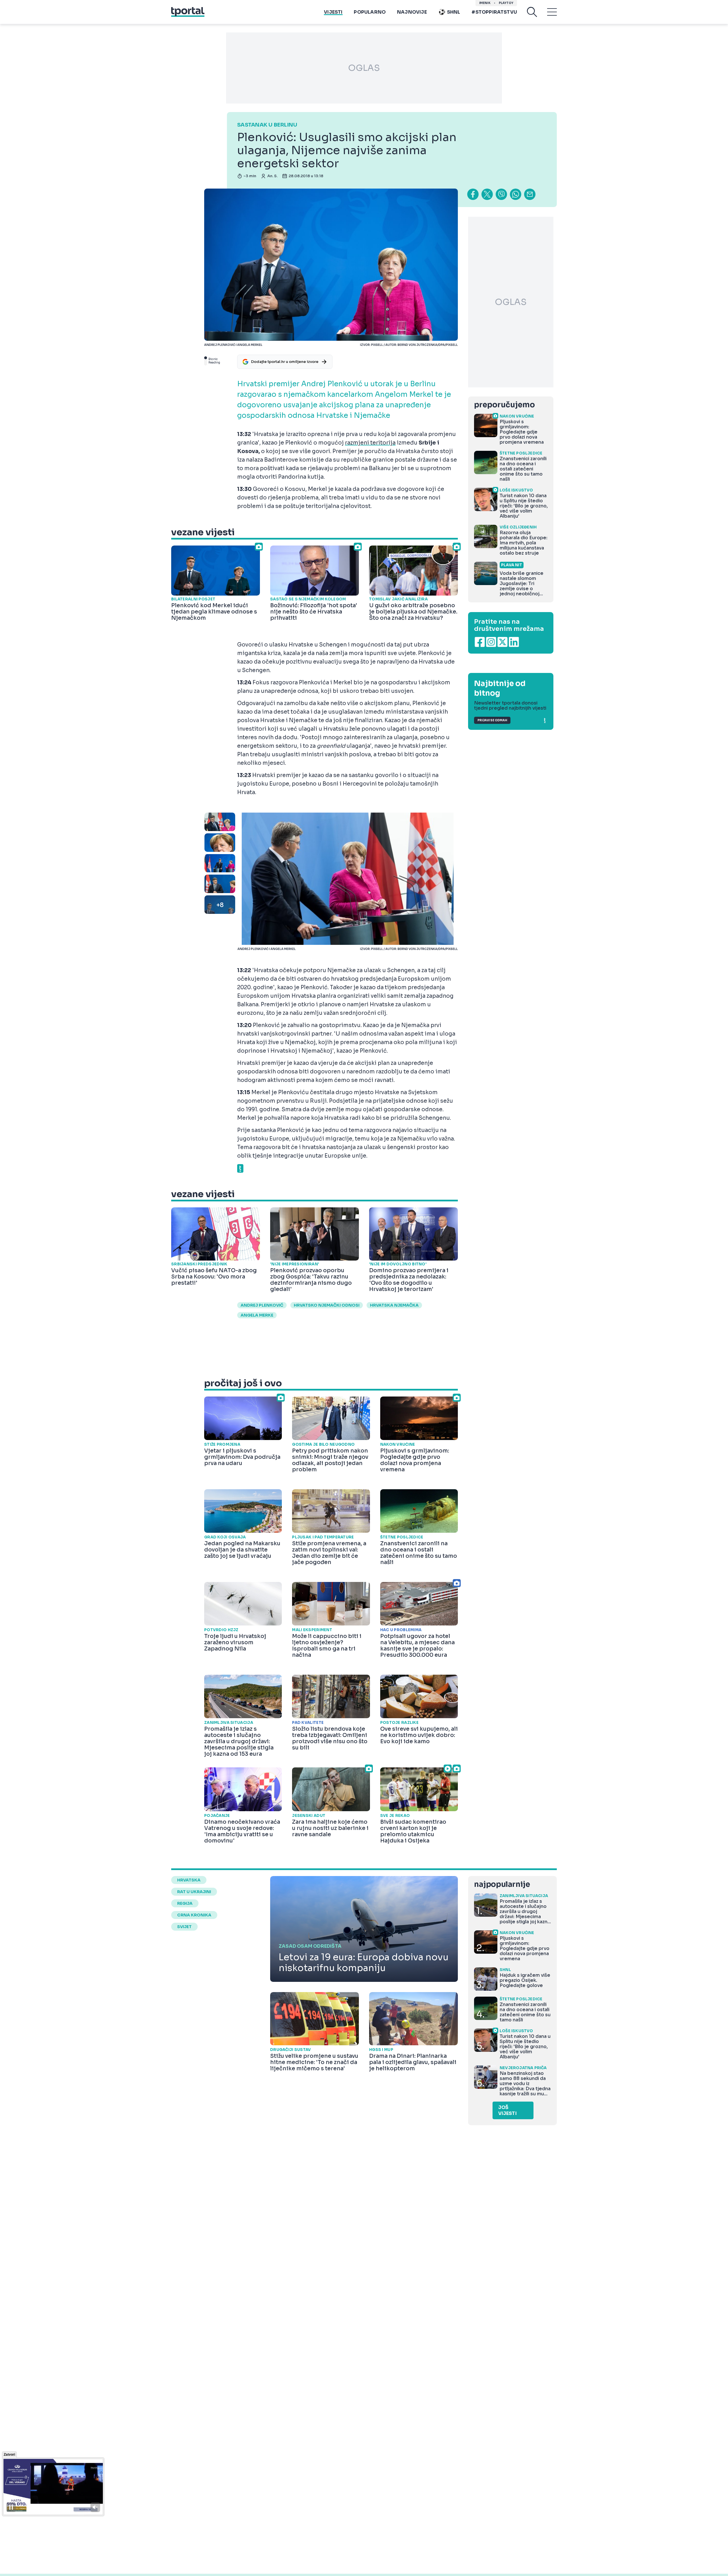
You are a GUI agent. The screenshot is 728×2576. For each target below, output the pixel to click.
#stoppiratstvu (494, 12)
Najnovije (412, 12)
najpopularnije (502, 1884)
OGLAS (364, 68)
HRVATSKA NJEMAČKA (394, 1305)
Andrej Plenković (262, 1305)
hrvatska (189, 1880)
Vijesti (333, 12)
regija (185, 1903)
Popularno (370, 12)
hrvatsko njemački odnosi (327, 1305)
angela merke (257, 1315)
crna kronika (194, 1915)
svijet (184, 1927)
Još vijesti (507, 2110)
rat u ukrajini (194, 1892)
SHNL (454, 12)
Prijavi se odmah (492, 720)
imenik (485, 3)
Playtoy (506, 3)
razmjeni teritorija (370, 443)
